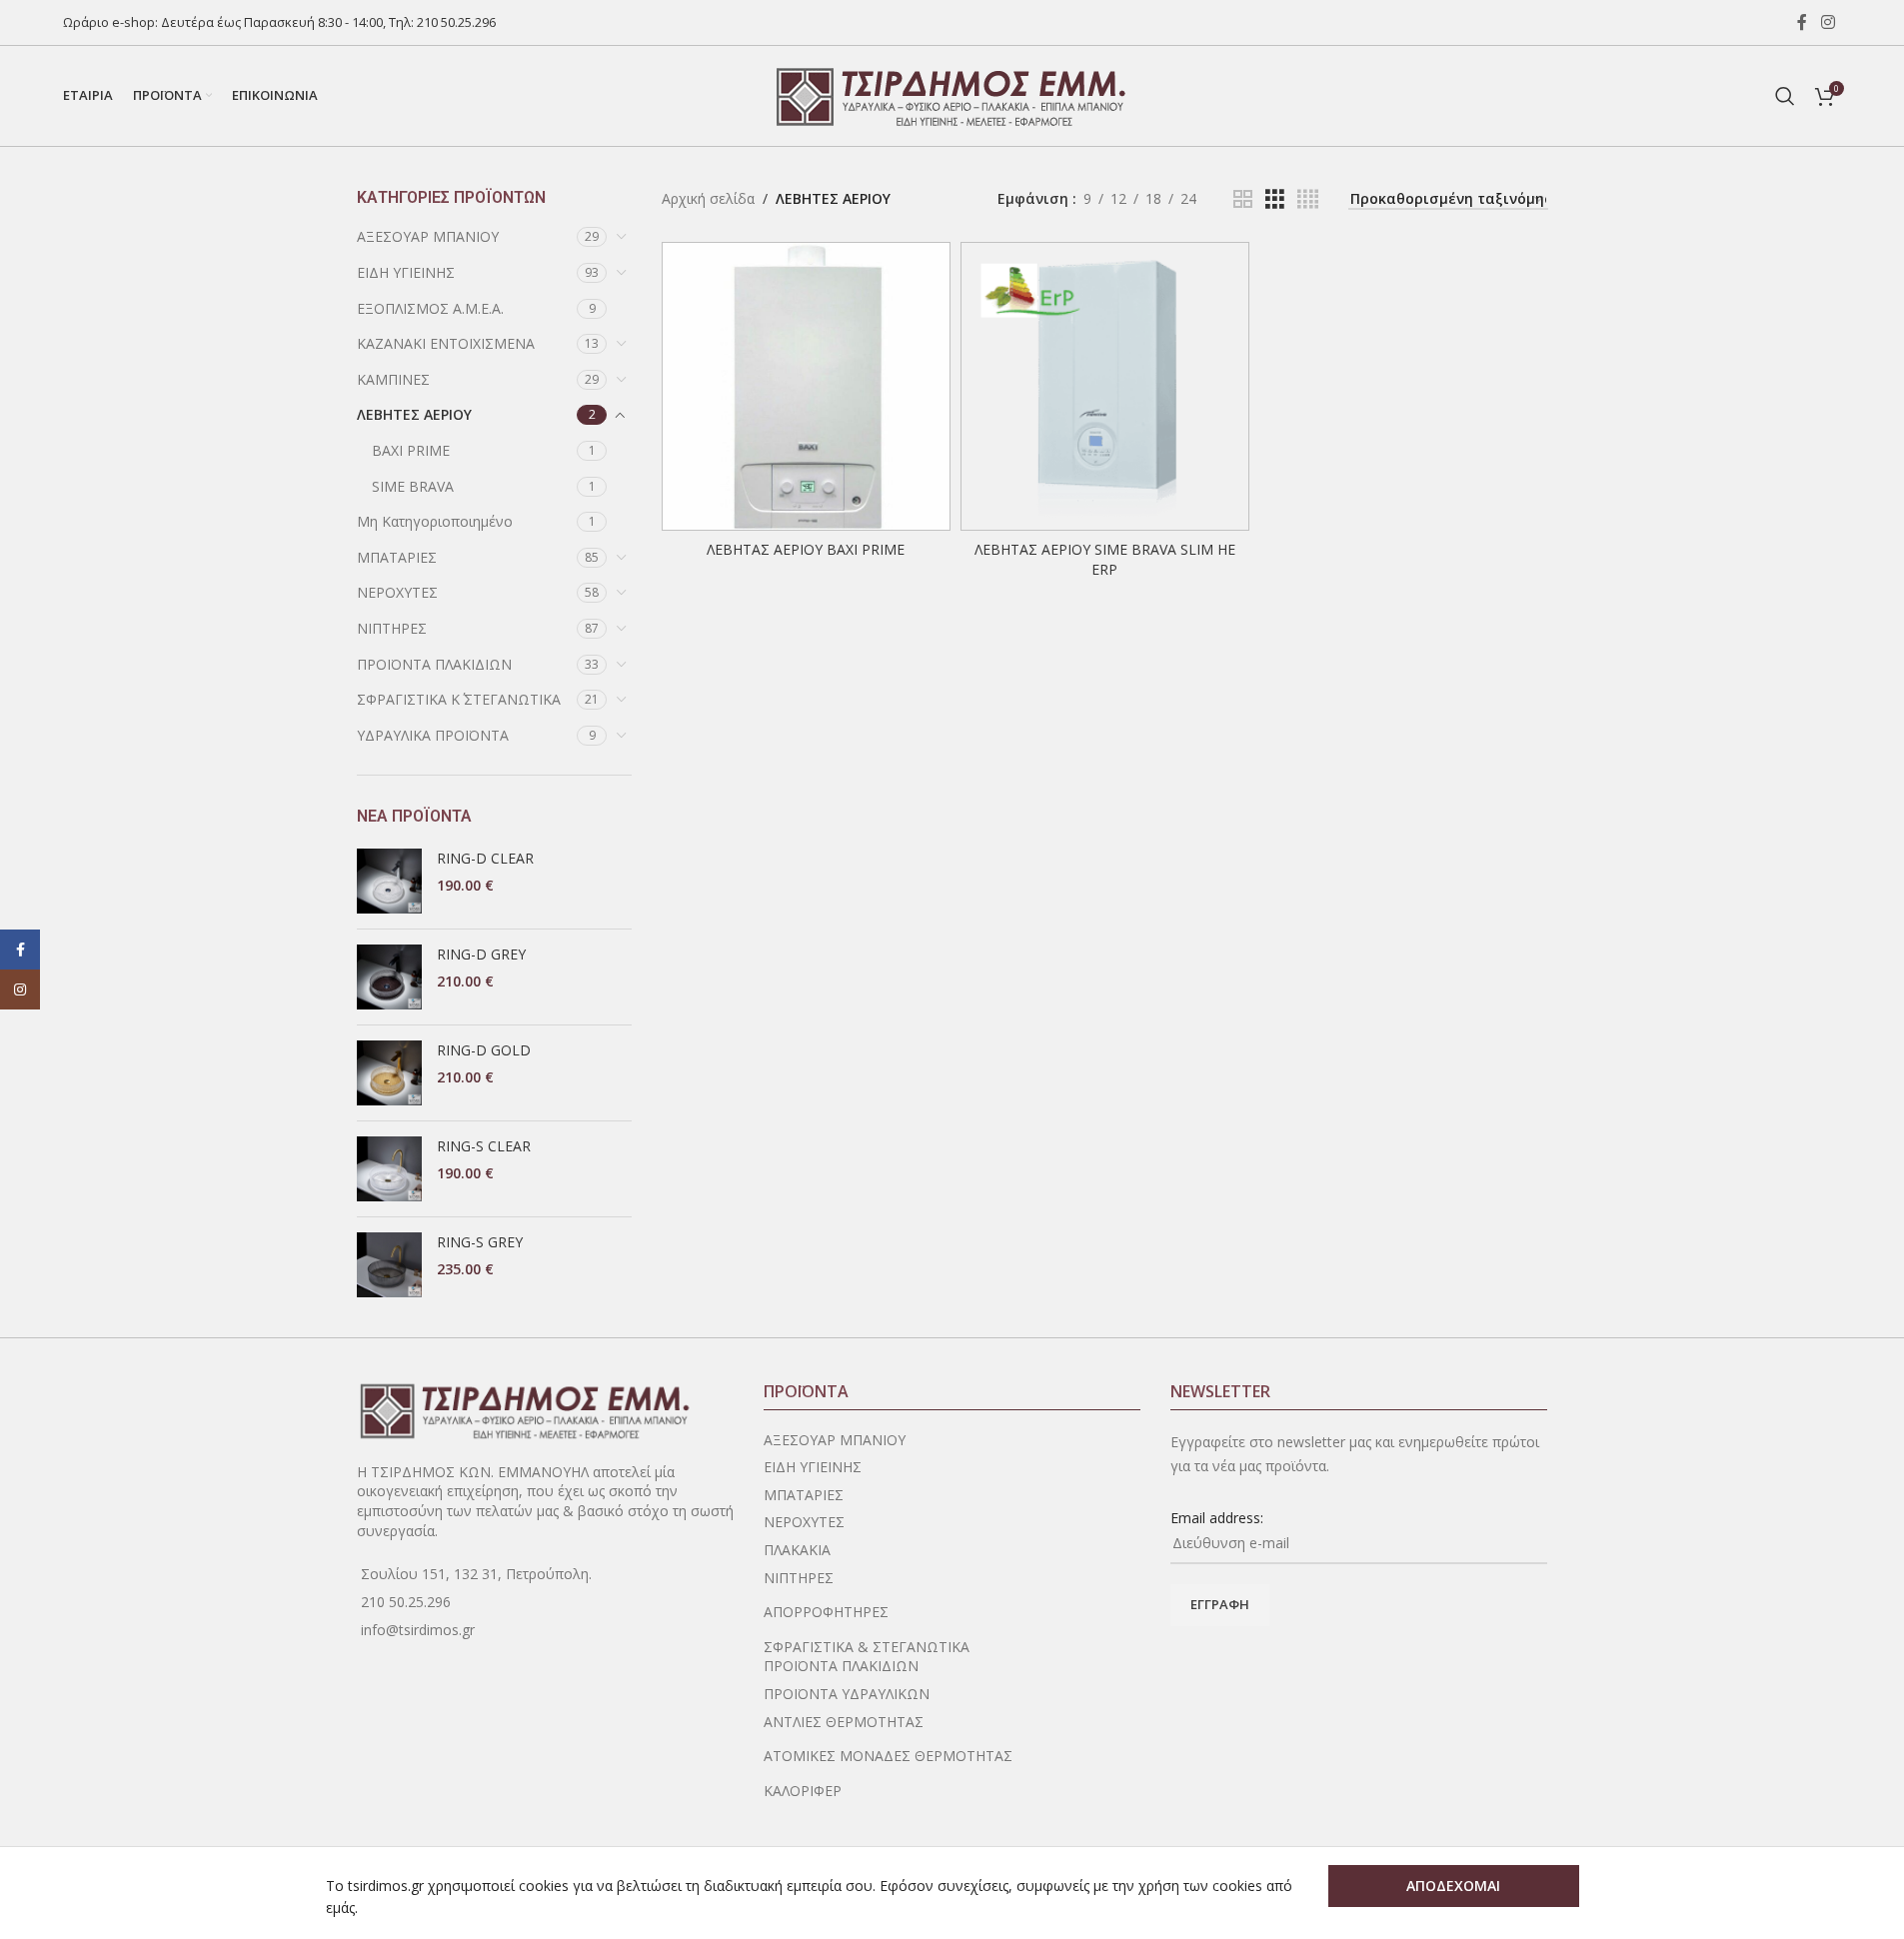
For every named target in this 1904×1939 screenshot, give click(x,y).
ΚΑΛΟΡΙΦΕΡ (803, 1791)
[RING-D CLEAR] (389, 881)
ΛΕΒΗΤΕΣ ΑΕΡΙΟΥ (414, 414)
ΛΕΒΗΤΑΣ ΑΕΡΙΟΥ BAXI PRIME (806, 549)
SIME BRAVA (413, 486)
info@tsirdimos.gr (418, 1630)
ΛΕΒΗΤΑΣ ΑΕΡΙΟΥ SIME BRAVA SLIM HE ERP (1105, 559)
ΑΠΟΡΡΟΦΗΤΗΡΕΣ (826, 1612)
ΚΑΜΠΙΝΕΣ (393, 379)
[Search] (1785, 96)
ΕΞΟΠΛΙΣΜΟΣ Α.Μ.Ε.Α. (430, 308)
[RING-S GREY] (389, 1265)
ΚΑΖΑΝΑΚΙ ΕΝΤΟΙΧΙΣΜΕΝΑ (446, 343)
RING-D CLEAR (485, 858)
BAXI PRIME (411, 450)
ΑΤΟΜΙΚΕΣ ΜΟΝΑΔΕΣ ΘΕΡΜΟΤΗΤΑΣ (888, 1756)
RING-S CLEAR (484, 1146)
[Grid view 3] (1275, 199)
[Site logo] (952, 94)
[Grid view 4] (1308, 199)
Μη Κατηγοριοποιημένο (435, 521)
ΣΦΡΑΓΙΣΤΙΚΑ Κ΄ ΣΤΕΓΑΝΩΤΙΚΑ (459, 699)
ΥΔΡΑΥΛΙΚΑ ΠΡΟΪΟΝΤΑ (433, 735)
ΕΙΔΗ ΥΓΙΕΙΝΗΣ (406, 272)
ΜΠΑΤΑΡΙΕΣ (397, 557)
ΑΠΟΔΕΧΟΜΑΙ (1453, 1886)
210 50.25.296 (456, 22)
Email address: (1217, 1518)
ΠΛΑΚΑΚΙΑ (797, 1550)
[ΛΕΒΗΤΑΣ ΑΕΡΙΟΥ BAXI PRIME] (806, 386)
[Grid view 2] (1243, 199)
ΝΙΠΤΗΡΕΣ (392, 628)
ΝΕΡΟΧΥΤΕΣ (397, 592)
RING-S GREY (480, 1242)
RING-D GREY (481, 954)
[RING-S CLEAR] (389, 1169)
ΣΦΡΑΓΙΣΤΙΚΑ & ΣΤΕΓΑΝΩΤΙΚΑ (867, 1647)
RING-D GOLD (484, 1050)
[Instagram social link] (1828, 22)
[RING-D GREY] (389, 977)
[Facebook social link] (1802, 22)
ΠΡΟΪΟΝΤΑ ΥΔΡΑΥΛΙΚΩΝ (847, 1694)
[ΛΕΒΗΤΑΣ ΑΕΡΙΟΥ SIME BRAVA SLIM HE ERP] (1105, 386)
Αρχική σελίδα (708, 198)
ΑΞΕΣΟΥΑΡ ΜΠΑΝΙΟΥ (428, 236)
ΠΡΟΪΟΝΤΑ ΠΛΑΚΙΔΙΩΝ (434, 664)
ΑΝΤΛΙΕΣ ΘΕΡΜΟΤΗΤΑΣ (844, 1722)
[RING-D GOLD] (389, 1073)
